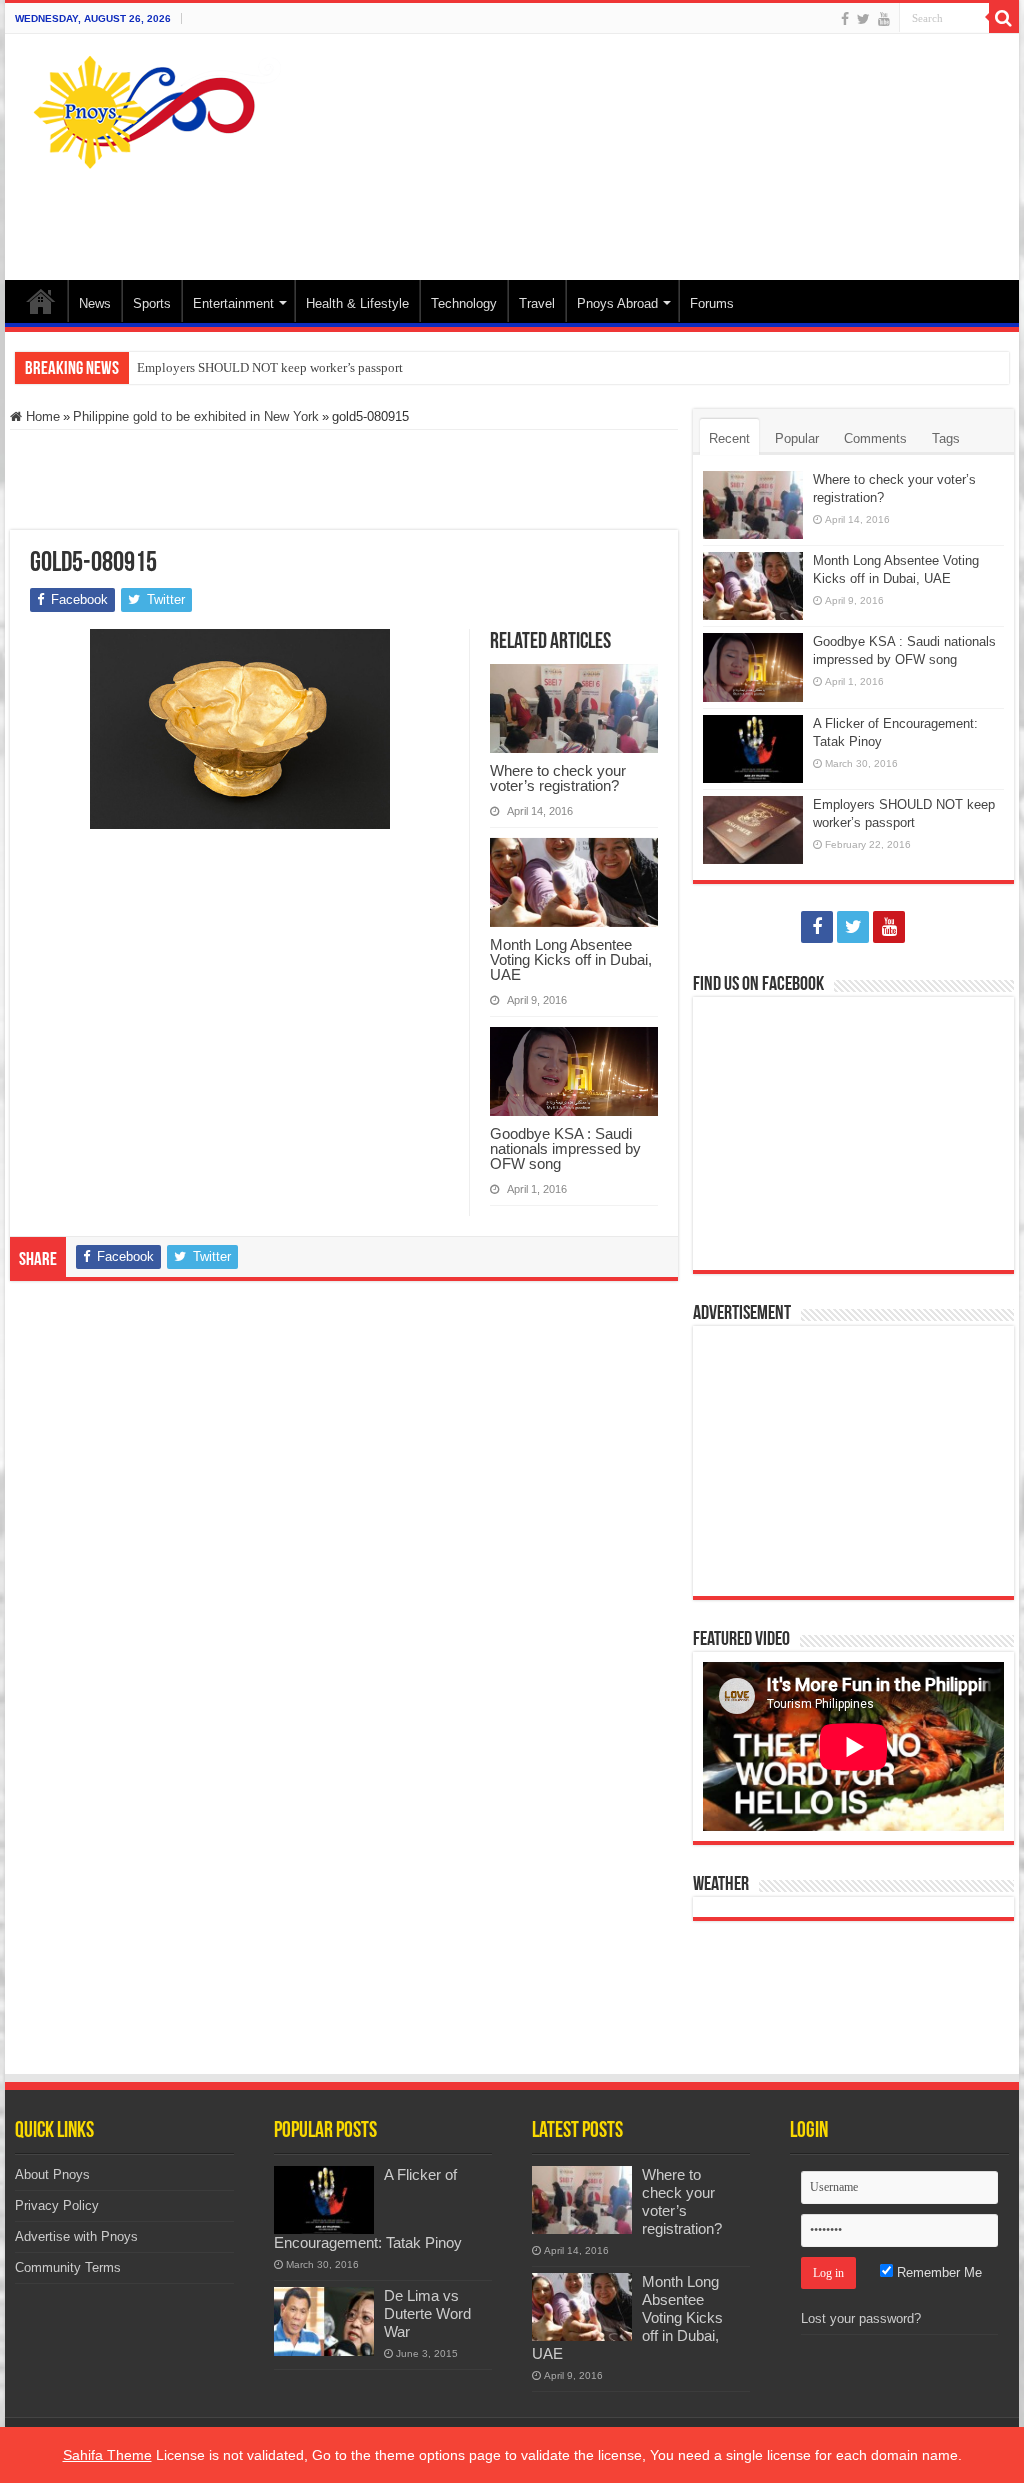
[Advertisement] (640, 215)
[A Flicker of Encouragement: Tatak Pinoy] (324, 2200)
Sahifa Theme (107, 2455)
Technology (464, 303)
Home (41, 301)
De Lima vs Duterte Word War (427, 2313)
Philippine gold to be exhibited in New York (196, 416)
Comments (875, 438)
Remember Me (937, 2272)
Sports (152, 303)
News (95, 303)
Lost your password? (861, 2318)
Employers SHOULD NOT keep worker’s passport (270, 367)
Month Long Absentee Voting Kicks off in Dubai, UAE (571, 959)
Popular (797, 438)
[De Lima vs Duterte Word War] (324, 2321)
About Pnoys (52, 2174)
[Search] (1004, 18)
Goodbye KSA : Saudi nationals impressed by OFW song (565, 1148)
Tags (946, 438)
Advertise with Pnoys (76, 2236)
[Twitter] (863, 19)
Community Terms (68, 2267)
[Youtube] (884, 19)
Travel (537, 303)
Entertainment (233, 303)
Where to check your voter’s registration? (558, 778)
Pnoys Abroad (617, 303)
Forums (712, 303)
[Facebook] (845, 19)
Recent (729, 438)
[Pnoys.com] (157, 112)
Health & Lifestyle (357, 303)
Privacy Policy (57, 2205)
